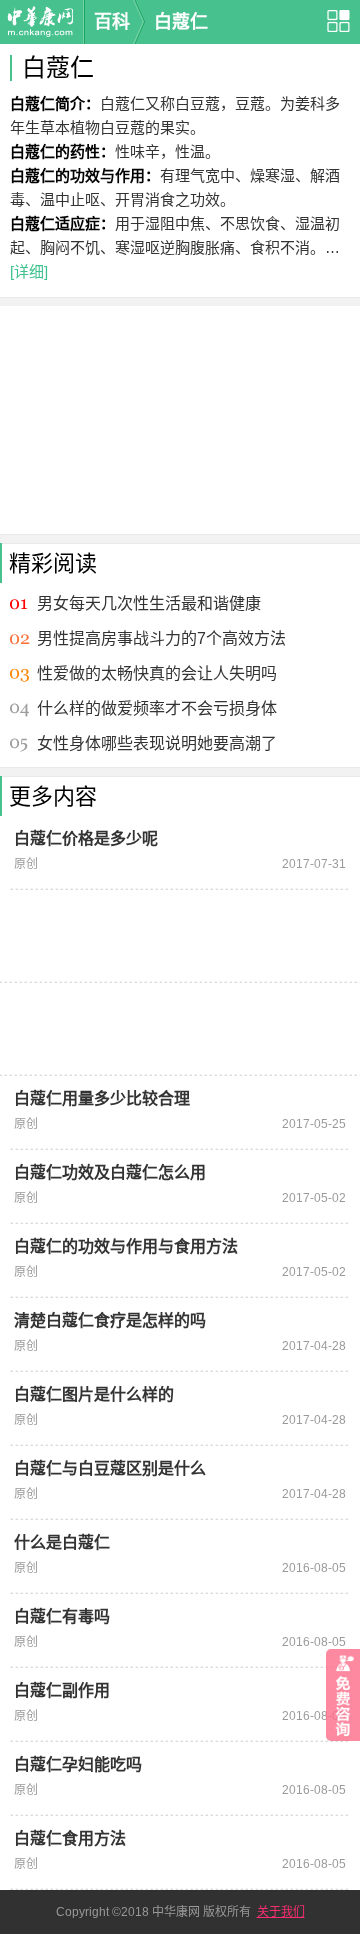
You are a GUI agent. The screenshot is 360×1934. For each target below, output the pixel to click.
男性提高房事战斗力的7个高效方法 (161, 638)
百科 (112, 22)
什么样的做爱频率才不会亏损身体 (157, 708)
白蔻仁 (181, 22)
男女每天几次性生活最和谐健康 (149, 603)
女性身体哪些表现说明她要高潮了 (157, 743)
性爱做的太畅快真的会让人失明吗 (157, 673)
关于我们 (281, 1912)
